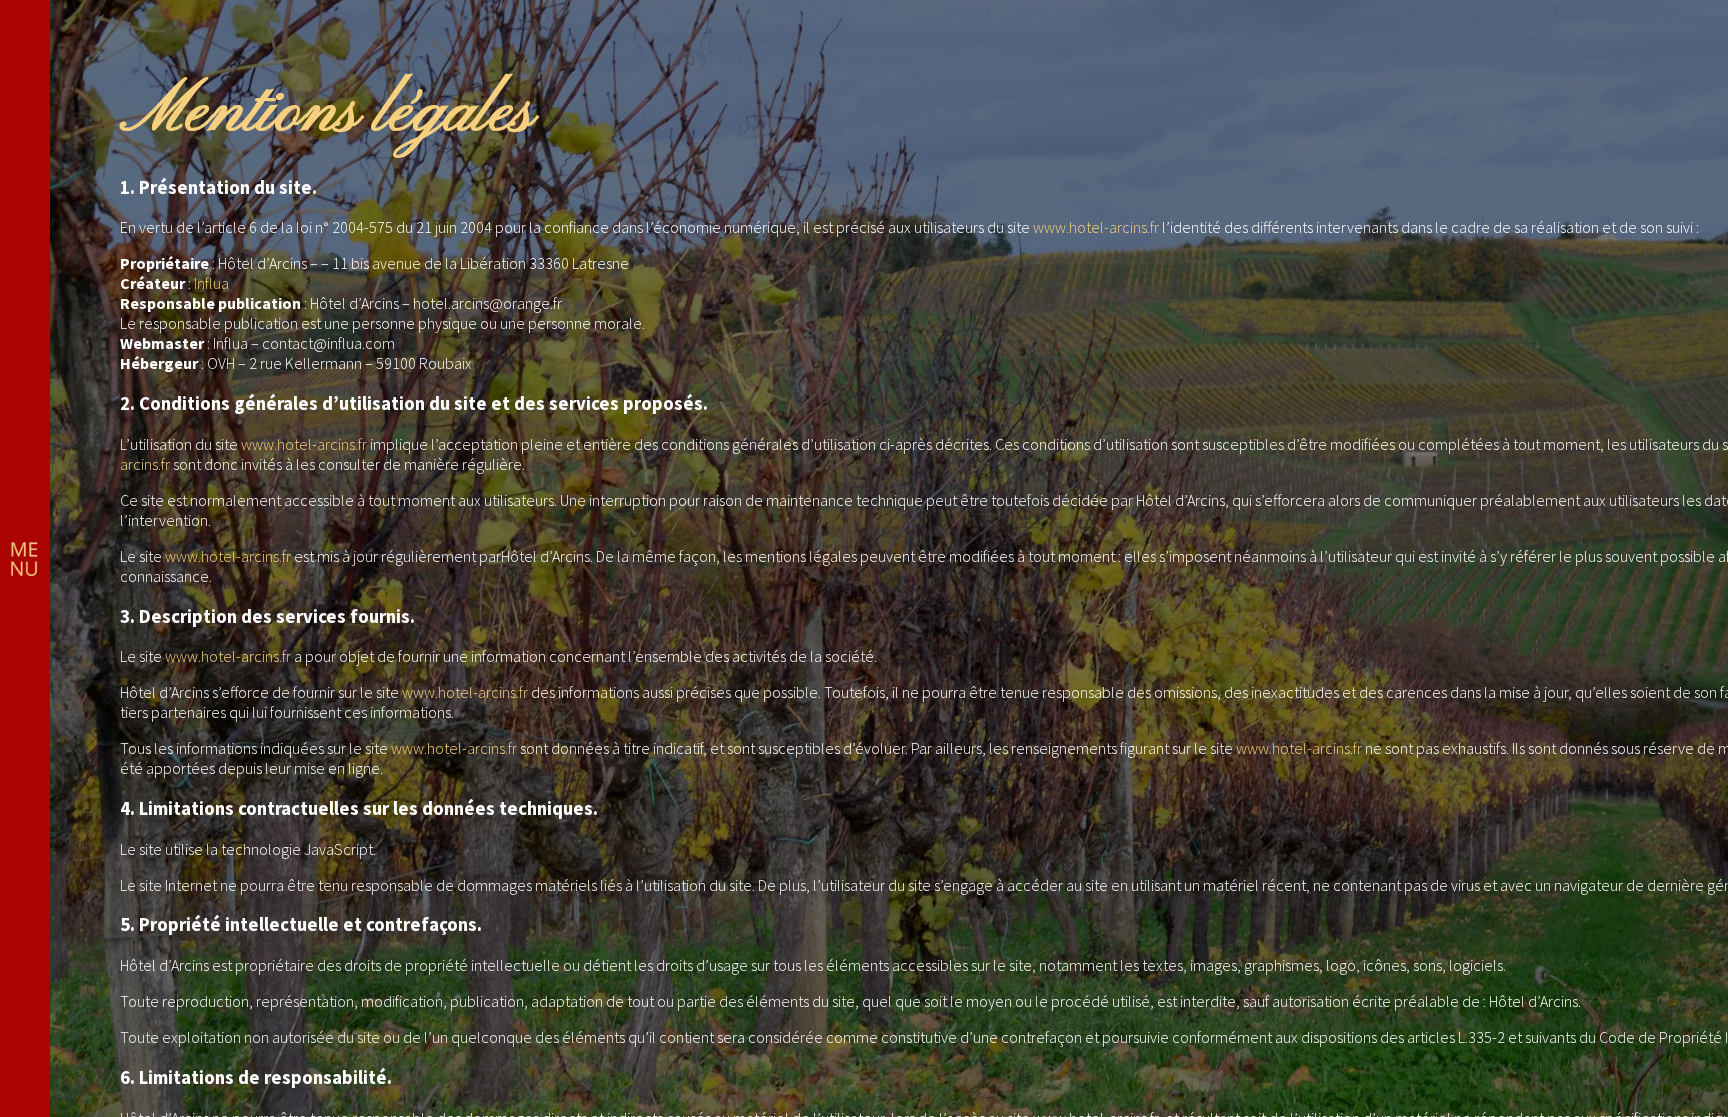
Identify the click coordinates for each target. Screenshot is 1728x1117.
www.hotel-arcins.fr (1096, 227)
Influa (211, 283)
